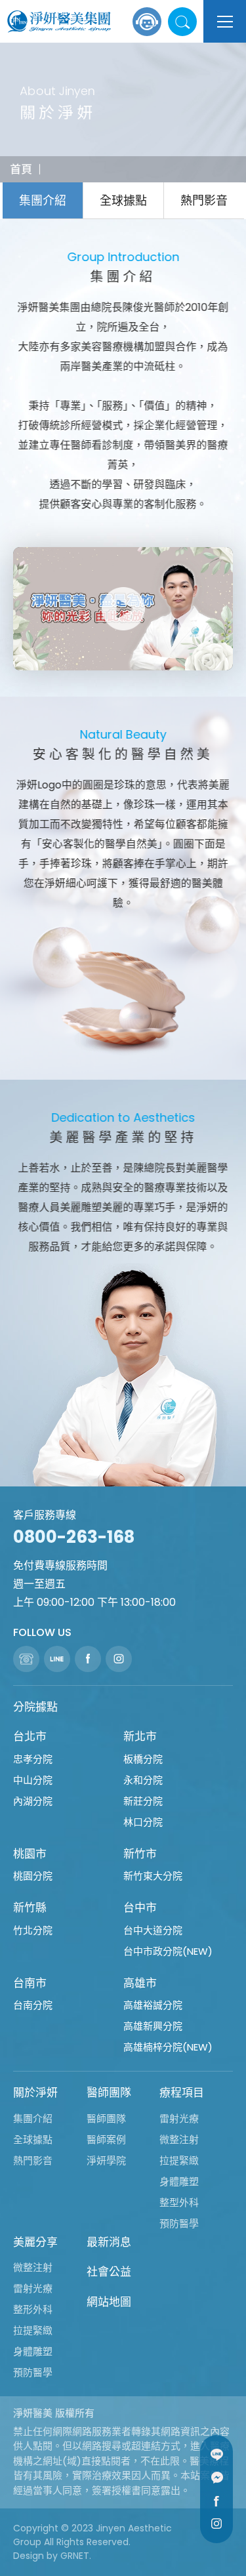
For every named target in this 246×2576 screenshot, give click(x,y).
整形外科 (33, 2309)
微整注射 (179, 2139)
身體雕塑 (179, 2181)
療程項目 (182, 2093)
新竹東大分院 (153, 1876)
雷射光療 (179, 2118)
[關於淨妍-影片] (123, 609)
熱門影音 (204, 200)
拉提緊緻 (179, 2160)
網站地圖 (109, 2302)
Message (216, 2478)
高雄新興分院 (153, 2026)
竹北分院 (33, 1930)
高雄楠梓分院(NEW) (168, 2047)
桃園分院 (33, 1876)
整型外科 (179, 2202)
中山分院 (33, 1780)
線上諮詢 (147, 22)
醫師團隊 (109, 2093)
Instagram (216, 2524)
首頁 (21, 169)
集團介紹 (43, 200)
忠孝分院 (33, 1759)
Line (216, 2455)
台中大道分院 (153, 1930)
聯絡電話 (26, 1659)
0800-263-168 (74, 1537)
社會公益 (109, 2272)
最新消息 (109, 2242)
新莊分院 (143, 1801)
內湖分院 (33, 1801)
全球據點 (123, 200)
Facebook (216, 2501)
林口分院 (143, 1822)
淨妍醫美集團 (59, 22)
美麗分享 (35, 2242)
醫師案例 (106, 2139)
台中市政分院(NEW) (168, 1951)
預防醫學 (179, 2223)
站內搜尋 (182, 22)
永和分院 (143, 1780)
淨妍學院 (106, 2160)
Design (29, 2556)
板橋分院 (143, 1759)
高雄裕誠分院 (153, 2005)
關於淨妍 (35, 2093)
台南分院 (33, 2005)
